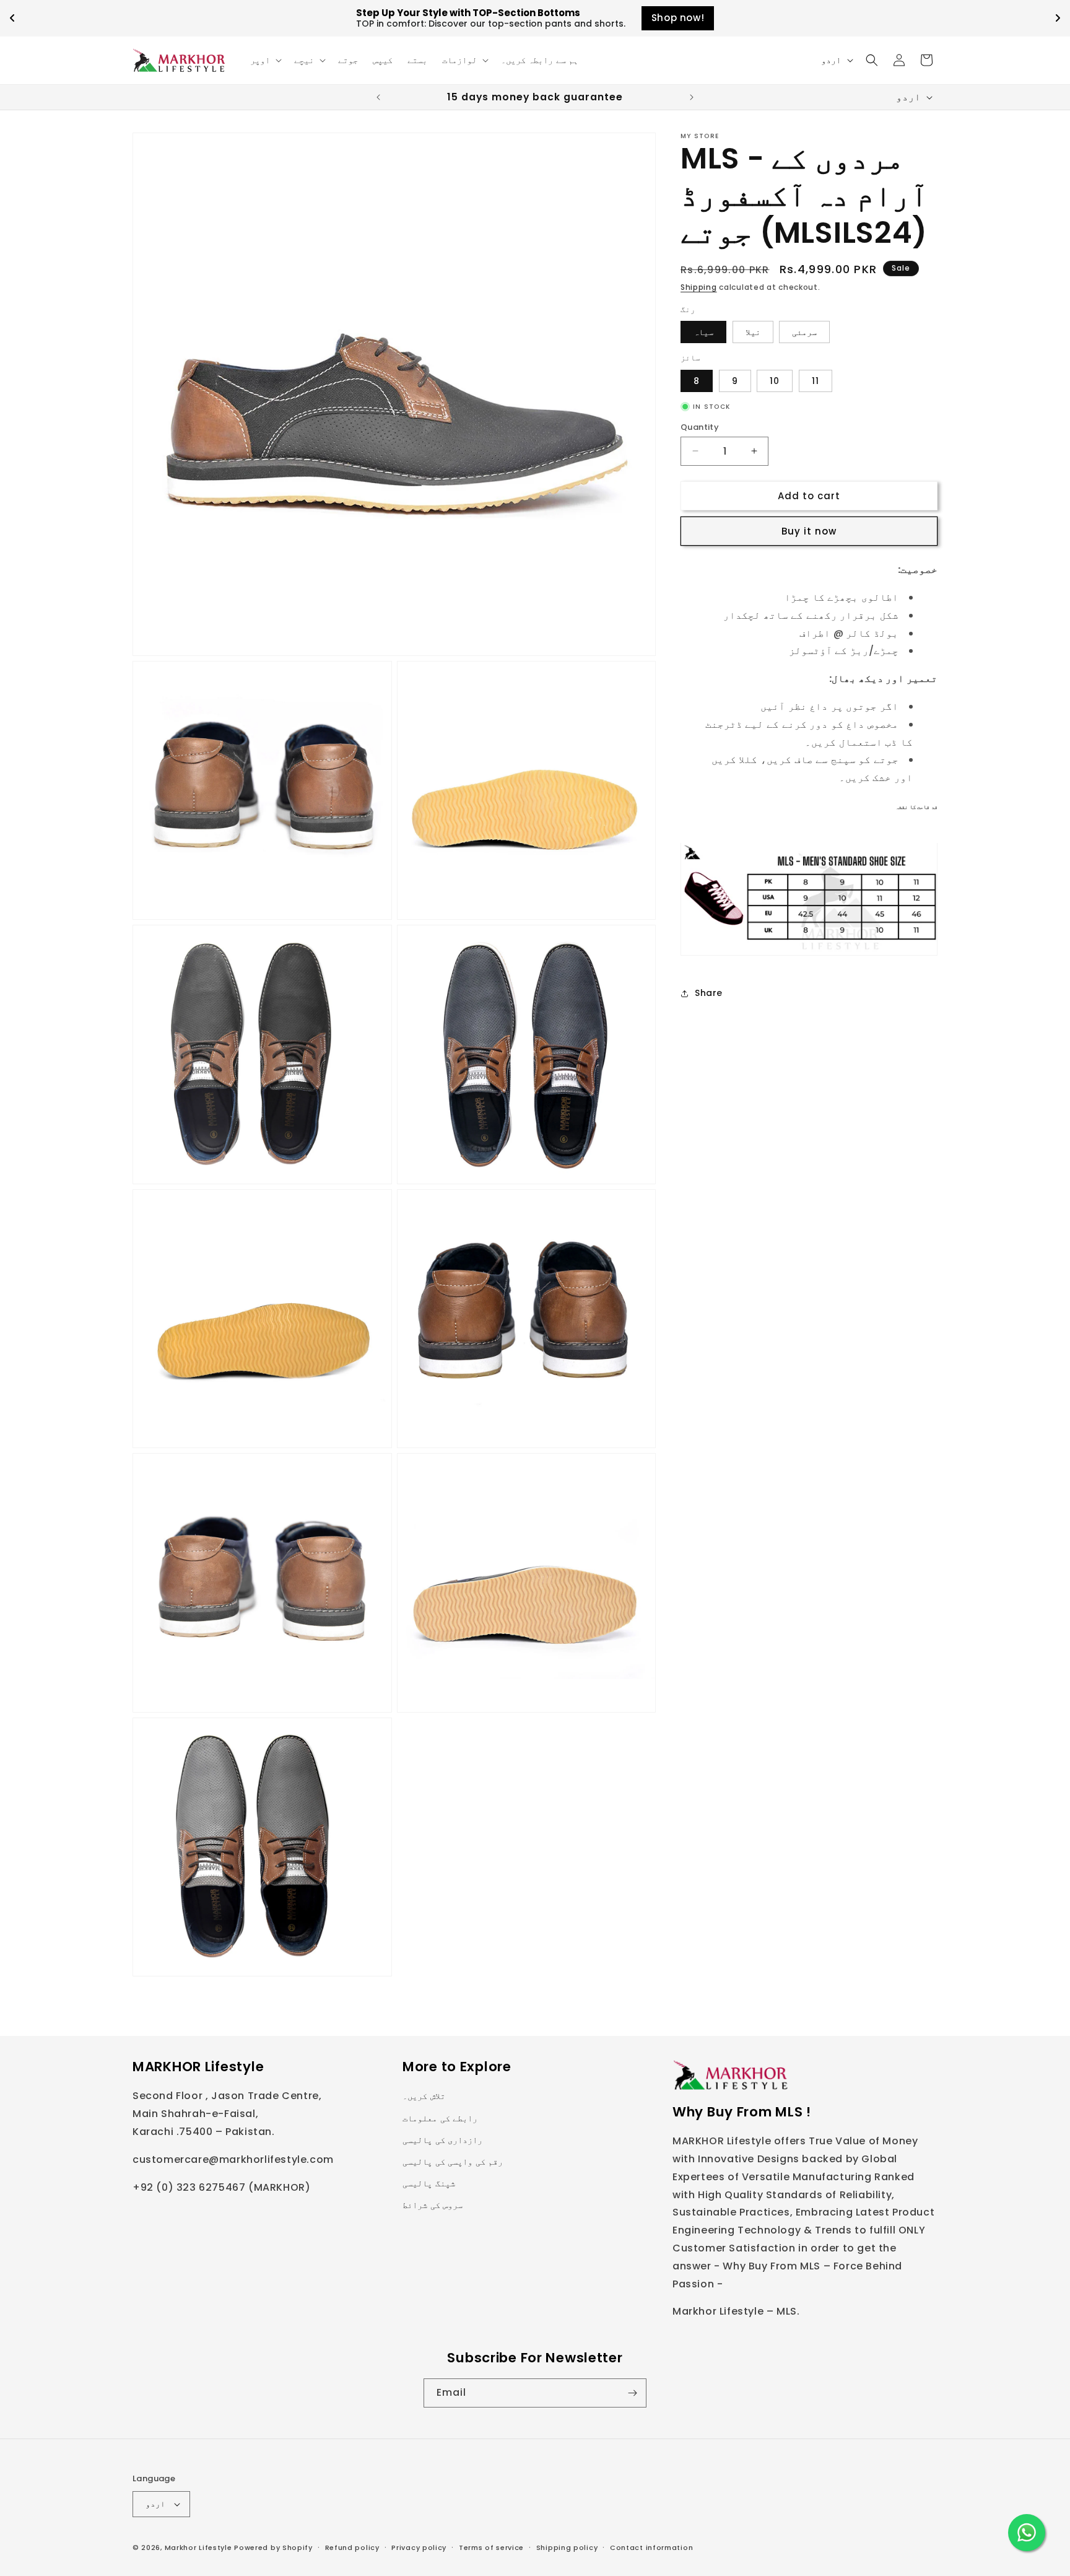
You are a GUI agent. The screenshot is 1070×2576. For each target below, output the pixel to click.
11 (816, 380)
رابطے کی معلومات (440, 2118)
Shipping (699, 287)
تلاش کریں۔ (424, 2096)
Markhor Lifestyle (198, 2548)
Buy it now (809, 531)
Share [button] (709, 993)
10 (775, 380)
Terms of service (491, 2547)
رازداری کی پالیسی (442, 2140)
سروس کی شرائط (433, 2205)
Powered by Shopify (273, 2548)
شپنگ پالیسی (429, 2183)
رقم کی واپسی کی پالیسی (453, 2162)
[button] (265, 60)
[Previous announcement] (378, 97)
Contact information (651, 2547)
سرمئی (804, 332)
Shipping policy (567, 2547)
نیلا (753, 332)
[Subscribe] (632, 2393)
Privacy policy (419, 2547)
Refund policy (352, 2547)
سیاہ (703, 332)
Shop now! (678, 18)
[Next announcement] (692, 97)
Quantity (700, 426)
